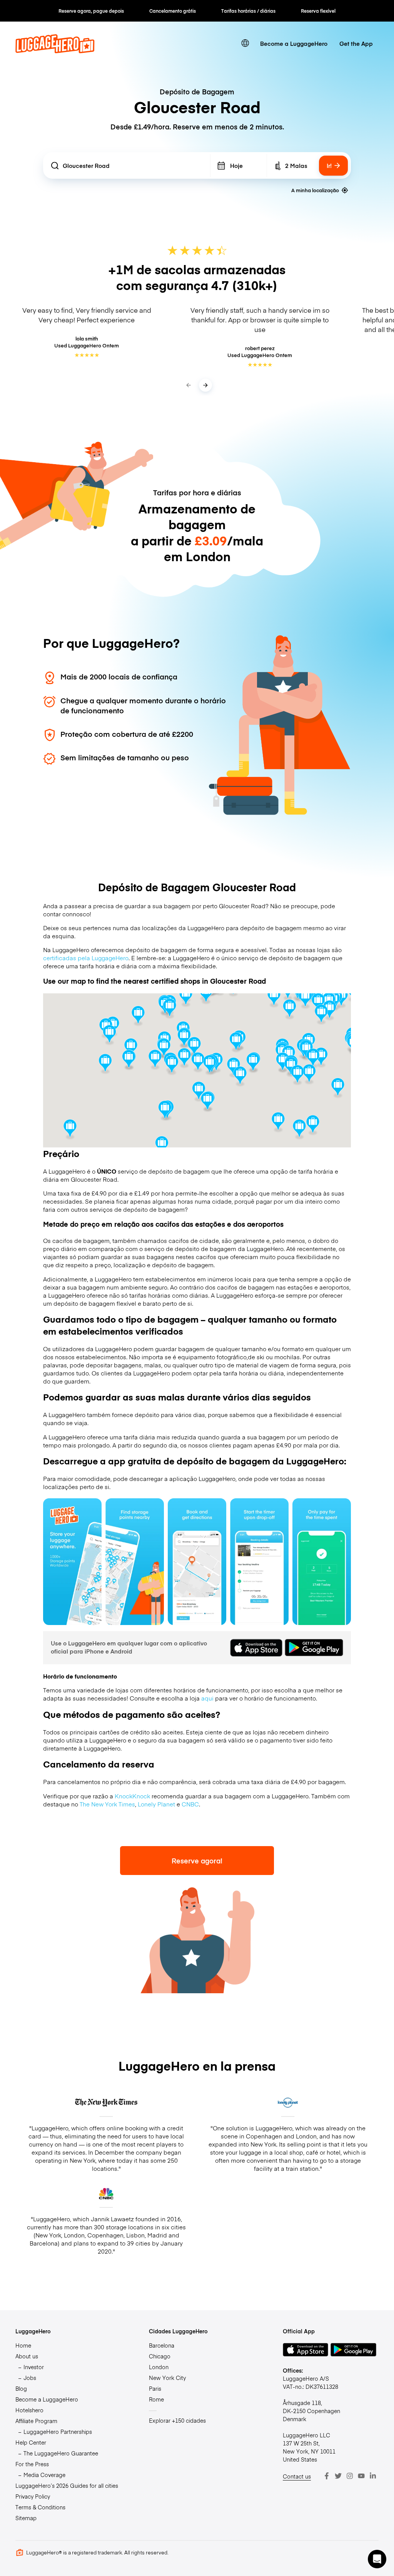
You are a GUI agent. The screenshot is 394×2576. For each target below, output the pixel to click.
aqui (207, 1698)
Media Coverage (44, 2475)
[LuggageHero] (55, 51)
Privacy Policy (33, 2496)
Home (23, 2345)
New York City (167, 2378)
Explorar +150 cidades (177, 2420)
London (159, 2367)
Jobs (30, 2378)
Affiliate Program (36, 2421)
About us (27, 2356)
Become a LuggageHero (294, 43)
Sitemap (26, 2518)
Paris (155, 2388)
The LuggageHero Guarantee (61, 2453)
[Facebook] (327, 2476)
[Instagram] (350, 2476)
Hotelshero (29, 2410)
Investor (34, 2367)
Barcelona (162, 2345)
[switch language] (245, 43)
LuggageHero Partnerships (58, 2432)
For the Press (32, 2464)
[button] (377, 2559)
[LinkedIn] (373, 2476)
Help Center (31, 2442)
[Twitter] (338, 2476)
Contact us (297, 2476)
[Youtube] (361, 2476)
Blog (21, 2388)
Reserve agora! (197, 1861)
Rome (156, 2399)
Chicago (160, 2356)
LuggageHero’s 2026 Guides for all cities (67, 2485)
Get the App (356, 43)
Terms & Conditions (40, 2507)
